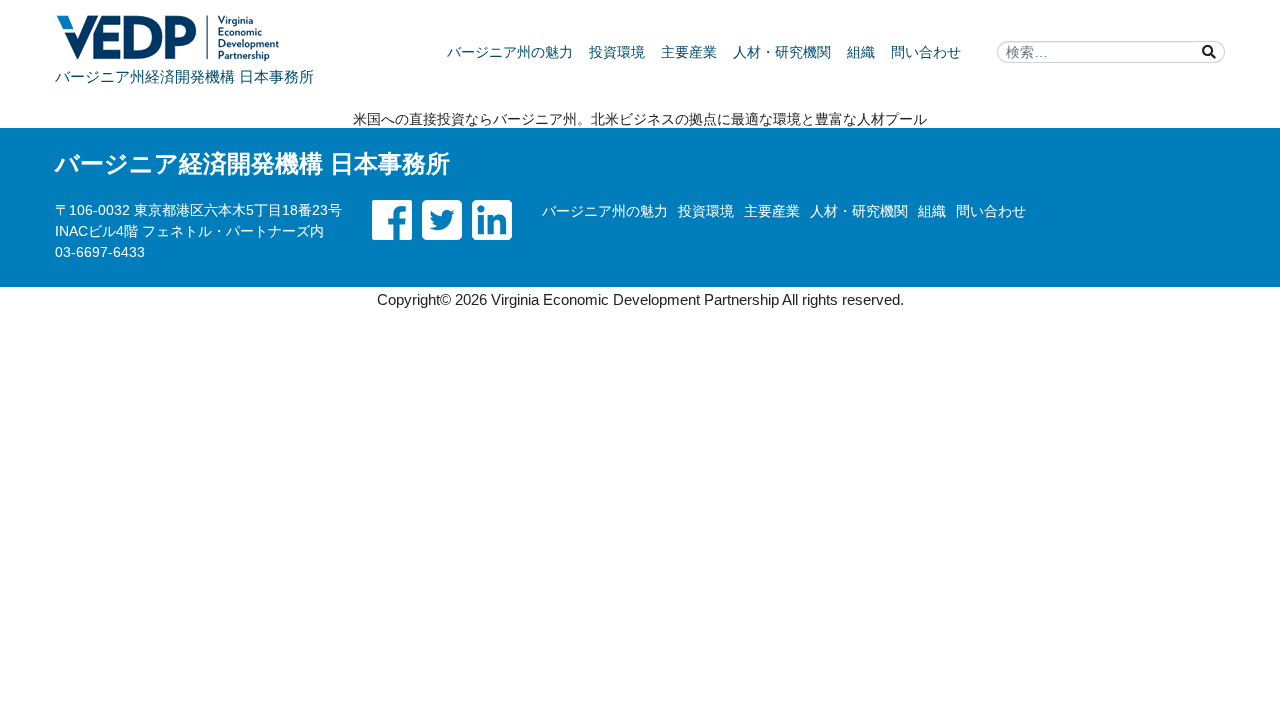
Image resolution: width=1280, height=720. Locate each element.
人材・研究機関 (782, 52)
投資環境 (617, 52)
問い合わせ (926, 52)
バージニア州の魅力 (510, 52)
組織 (861, 52)
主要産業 (689, 52)
